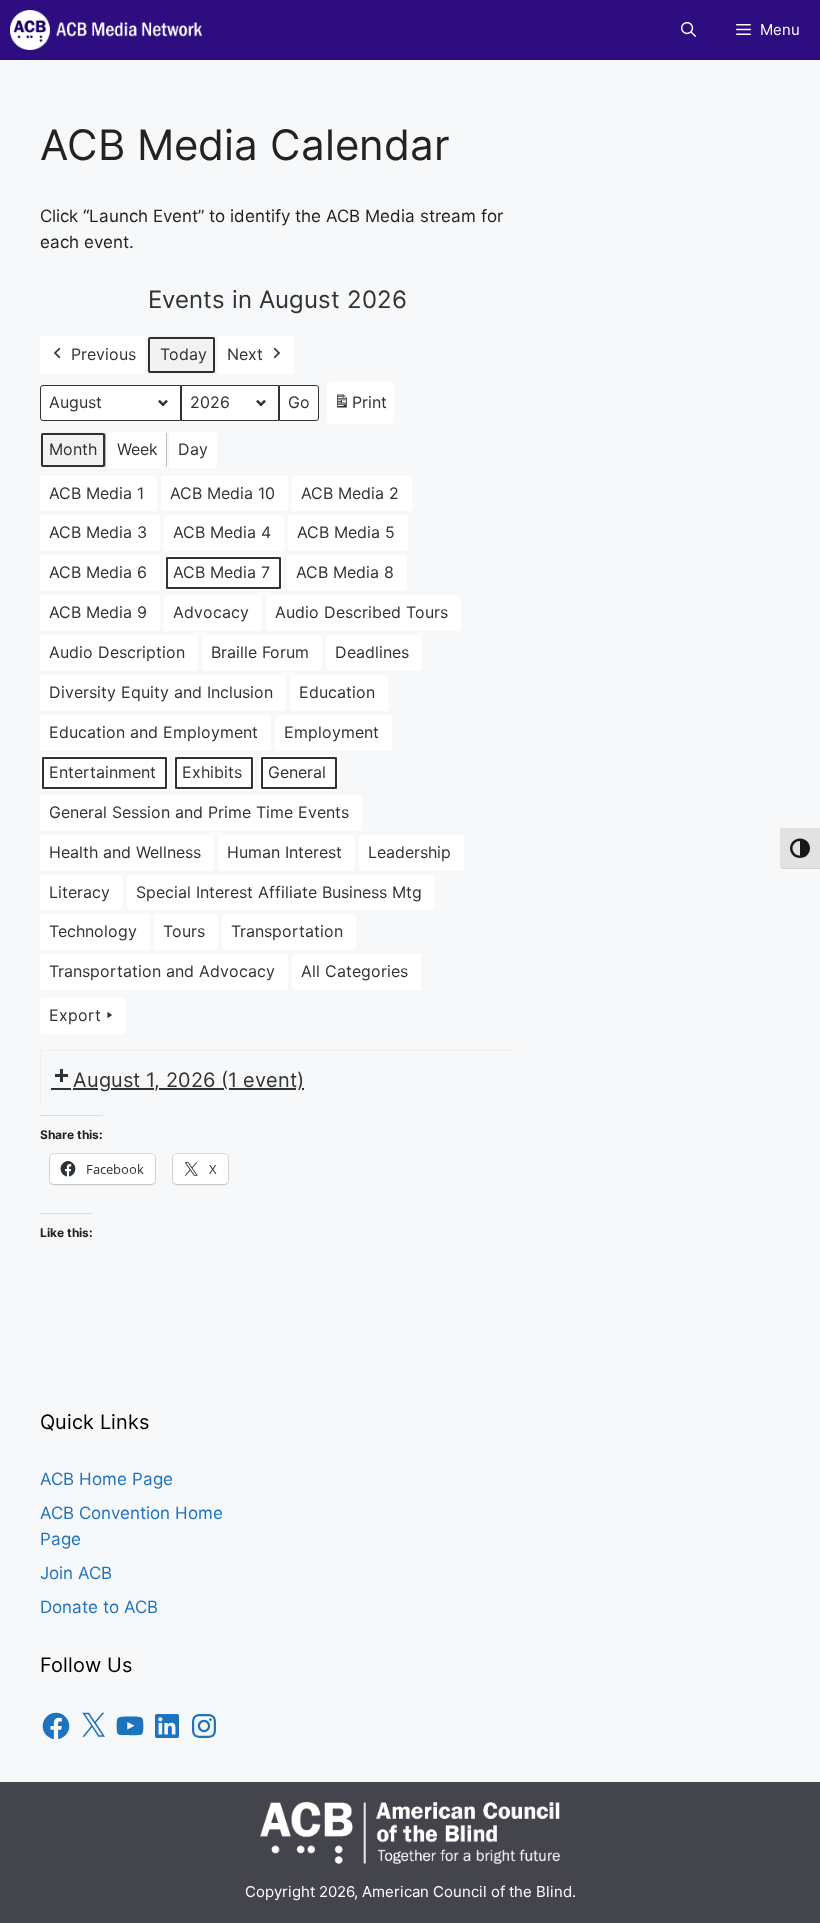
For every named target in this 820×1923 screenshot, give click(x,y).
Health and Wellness (125, 852)
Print (360, 408)
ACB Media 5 (346, 532)
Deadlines (372, 652)
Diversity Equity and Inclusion (161, 692)
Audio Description (117, 652)
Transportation (287, 931)
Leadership (409, 852)
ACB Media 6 (98, 572)
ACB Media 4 (222, 532)
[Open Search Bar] (688, 30)
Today (183, 354)
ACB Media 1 (96, 493)
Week (137, 449)
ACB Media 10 (222, 493)
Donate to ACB (99, 1607)
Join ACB (76, 1573)
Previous (103, 354)
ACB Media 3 (98, 532)
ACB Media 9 (98, 612)
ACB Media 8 (345, 572)
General (297, 772)
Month (73, 449)
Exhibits (212, 772)
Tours (184, 931)
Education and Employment (153, 732)
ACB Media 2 (350, 493)
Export (75, 1015)
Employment (331, 732)
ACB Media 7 (221, 572)
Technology (93, 931)
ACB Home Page (106, 1479)
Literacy (79, 892)
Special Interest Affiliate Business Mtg (279, 892)
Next (245, 354)
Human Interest (284, 852)
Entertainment (102, 772)
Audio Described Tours (361, 612)
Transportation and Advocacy (162, 971)
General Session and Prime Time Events (199, 812)
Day (193, 449)
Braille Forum (260, 652)
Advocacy (211, 612)
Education (337, 692)
